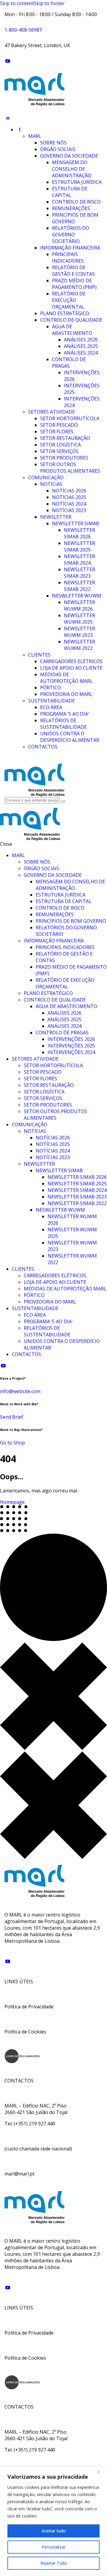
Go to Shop (12, 1443)
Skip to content (17, 3)
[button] (8, 118)
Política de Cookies (25, 2032)
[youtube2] (8, 61)
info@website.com (20, 1391)
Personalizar (54, 2547)
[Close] (101, 2472)
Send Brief (12, 1417)
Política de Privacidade (29, 2007)
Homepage (12, 1502)
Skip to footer (49, 3)
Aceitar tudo (54, 2531)
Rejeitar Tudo (54, 2563)
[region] (53, 2521)
